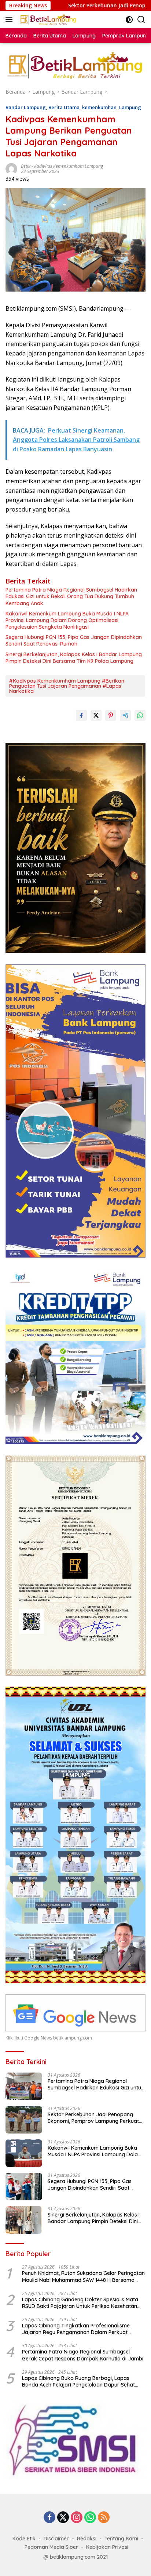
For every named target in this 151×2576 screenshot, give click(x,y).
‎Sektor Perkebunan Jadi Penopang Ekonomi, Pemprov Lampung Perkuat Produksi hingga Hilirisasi (93, 2118)
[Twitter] (63, 2518)
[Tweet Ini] (96, 715)
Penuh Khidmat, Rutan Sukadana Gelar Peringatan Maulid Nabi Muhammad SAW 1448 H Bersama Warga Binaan (83, 2276)
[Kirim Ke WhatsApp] (140, 715)
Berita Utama (64, 107)
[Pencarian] (141, 20)
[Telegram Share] (125, 715)
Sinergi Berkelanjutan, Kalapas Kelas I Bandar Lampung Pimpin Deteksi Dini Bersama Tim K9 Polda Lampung (74, 658)
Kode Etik (24, 2539)
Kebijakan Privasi (107, 2547)
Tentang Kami (121, 2539)
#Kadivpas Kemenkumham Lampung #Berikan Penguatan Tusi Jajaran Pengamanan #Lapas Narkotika (67, 686)
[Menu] (10, 19)
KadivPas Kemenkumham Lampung (69, 166)
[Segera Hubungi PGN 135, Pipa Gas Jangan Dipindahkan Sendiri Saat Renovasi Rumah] (24, 2187)
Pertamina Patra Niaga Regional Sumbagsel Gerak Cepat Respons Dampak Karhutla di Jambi (83, 2355)
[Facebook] (49, 2518)
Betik (26, 166)
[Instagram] (77, 2518)
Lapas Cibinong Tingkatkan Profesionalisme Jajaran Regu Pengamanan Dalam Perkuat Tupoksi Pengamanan (76, 2329)
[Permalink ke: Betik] (11, 168)
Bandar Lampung (26, 107)
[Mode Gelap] (129, 20)
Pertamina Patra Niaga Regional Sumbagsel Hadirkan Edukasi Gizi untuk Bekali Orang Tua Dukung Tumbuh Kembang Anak (71, 596)
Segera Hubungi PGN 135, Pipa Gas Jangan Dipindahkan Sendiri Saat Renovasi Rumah (74, 640)
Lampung (130, 107)
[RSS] (104, 2518)
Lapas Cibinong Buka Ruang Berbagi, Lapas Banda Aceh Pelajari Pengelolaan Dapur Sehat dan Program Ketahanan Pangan (78, 2381)
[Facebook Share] (81, 715)
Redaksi (87, 2539)
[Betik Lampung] (47, 19)
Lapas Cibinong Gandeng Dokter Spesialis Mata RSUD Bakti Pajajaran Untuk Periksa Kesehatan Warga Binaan (80, 2303)
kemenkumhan (99, 107)
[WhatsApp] (90, 2518)
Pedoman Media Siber (51, 2547)
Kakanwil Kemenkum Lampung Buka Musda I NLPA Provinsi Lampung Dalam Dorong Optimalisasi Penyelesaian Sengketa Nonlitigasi (67, 620)
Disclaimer (56, 2539)
